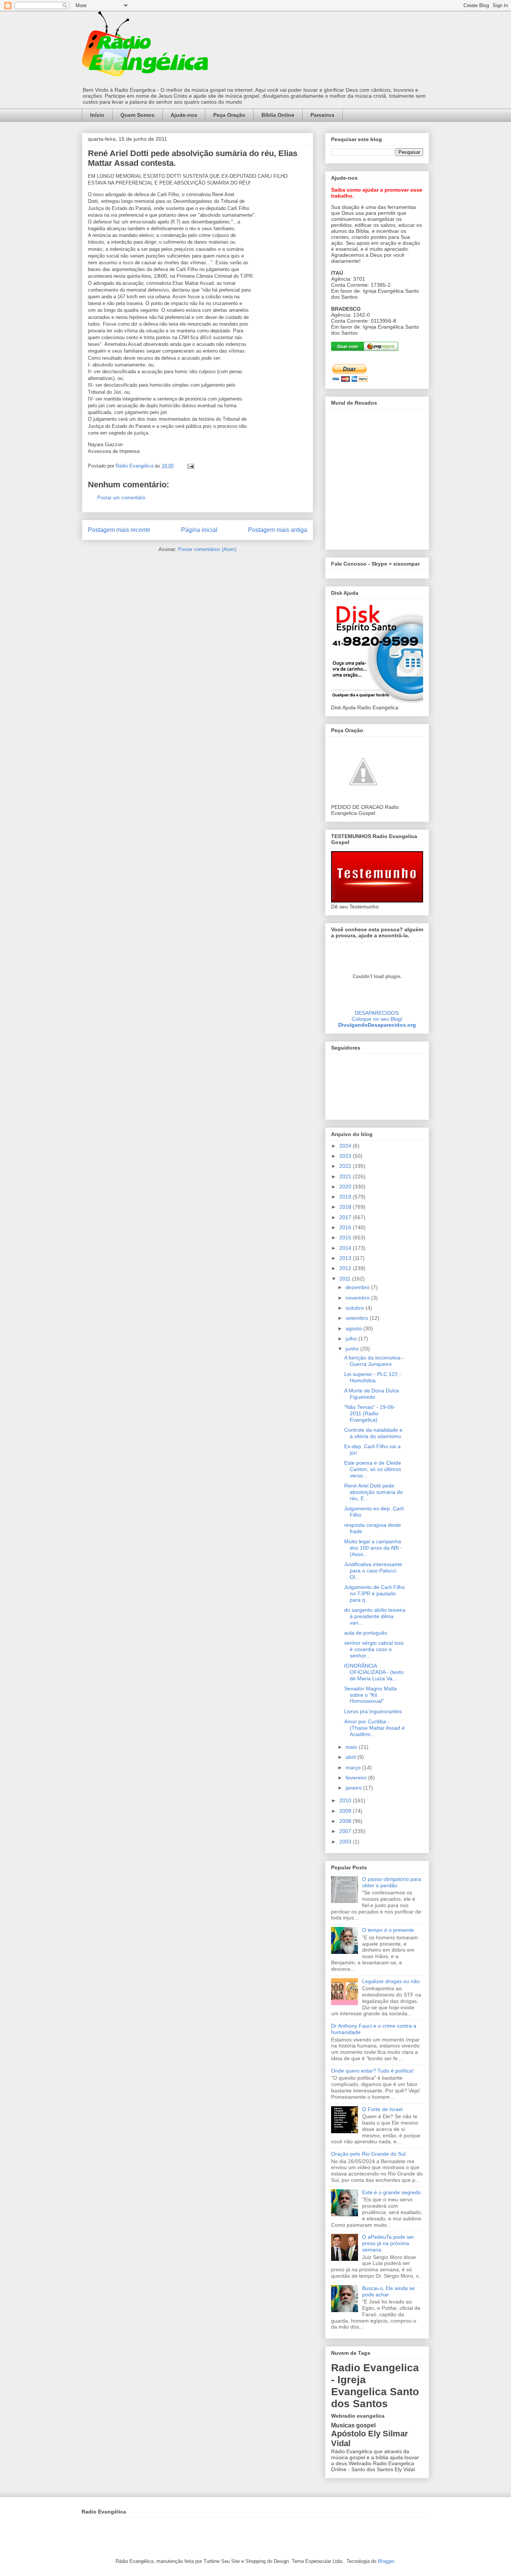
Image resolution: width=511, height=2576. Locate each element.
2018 (346, 1207)
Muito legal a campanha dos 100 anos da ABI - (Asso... (373, 1548)
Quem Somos (137, 115)
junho (353, 1349)
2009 (346, 1811)
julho (352, 1339)
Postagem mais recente (119, 530)
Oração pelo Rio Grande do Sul (368, 2154)
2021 (346, 1176)
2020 (346, 1187)
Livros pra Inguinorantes (373, 1711)
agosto (354, 1328)
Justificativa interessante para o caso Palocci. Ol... (373, 1571)
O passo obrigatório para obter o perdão (392, 1882)
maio (352, 1747)
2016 (346, 1227)
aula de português (366, 1633)
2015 (346, 1237)
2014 (346, 1248)
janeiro (354, 1788)
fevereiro (357, 1778)
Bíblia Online (278, 115)
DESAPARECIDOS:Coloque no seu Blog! (377, 1016)
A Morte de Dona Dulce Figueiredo (372, 1394)
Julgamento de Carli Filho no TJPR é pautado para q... (374, 1593)
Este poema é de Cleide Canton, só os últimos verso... (373, 1469)
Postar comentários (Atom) (207, 549)
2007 (346, 1831)
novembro (358, 1298)
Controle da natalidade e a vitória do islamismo (373, 1433)
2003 (346, 1842)
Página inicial (199, 530)
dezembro (358, 1287)
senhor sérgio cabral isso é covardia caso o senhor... (374, 1649)
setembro (358, 1318)
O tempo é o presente (388, 1930)
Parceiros (322, 115)
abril (351, 1757)
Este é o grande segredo (391, 2192)
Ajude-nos (184, 115)
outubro (356, 1308)
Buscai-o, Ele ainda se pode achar (388, 2291)
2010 (346, 1800)
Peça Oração (229, 115)
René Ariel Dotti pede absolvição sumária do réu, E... (374, 1492)
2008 (346, 1821)
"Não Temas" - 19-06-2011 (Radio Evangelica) (370, 1413)
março (354, 1767)
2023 (346, 1156)
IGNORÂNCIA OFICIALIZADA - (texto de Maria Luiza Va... (374, 1672)
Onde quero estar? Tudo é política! (372, 2071)
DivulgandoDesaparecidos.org (377, 1025)
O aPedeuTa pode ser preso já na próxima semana (388, 2243)
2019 (346, 1197)
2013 (346, 1258)
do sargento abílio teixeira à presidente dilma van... (375, 1616)
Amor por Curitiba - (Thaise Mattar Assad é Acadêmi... (374, 1728)
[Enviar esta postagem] (190, 466)
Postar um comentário (121, 498)
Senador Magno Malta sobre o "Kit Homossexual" (371, 1695)
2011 (346, 1279)
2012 (346, 1268)
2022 (346, 1166)
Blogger (386, 2561)
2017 (346, 1217)
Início (97, 115)
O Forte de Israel (382, 2109)
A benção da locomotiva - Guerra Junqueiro (374, 1361)
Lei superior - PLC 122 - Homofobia (373, 1377)
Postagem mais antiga (278, 530)
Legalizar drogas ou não (391, 1981)
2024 (346, 1146)
